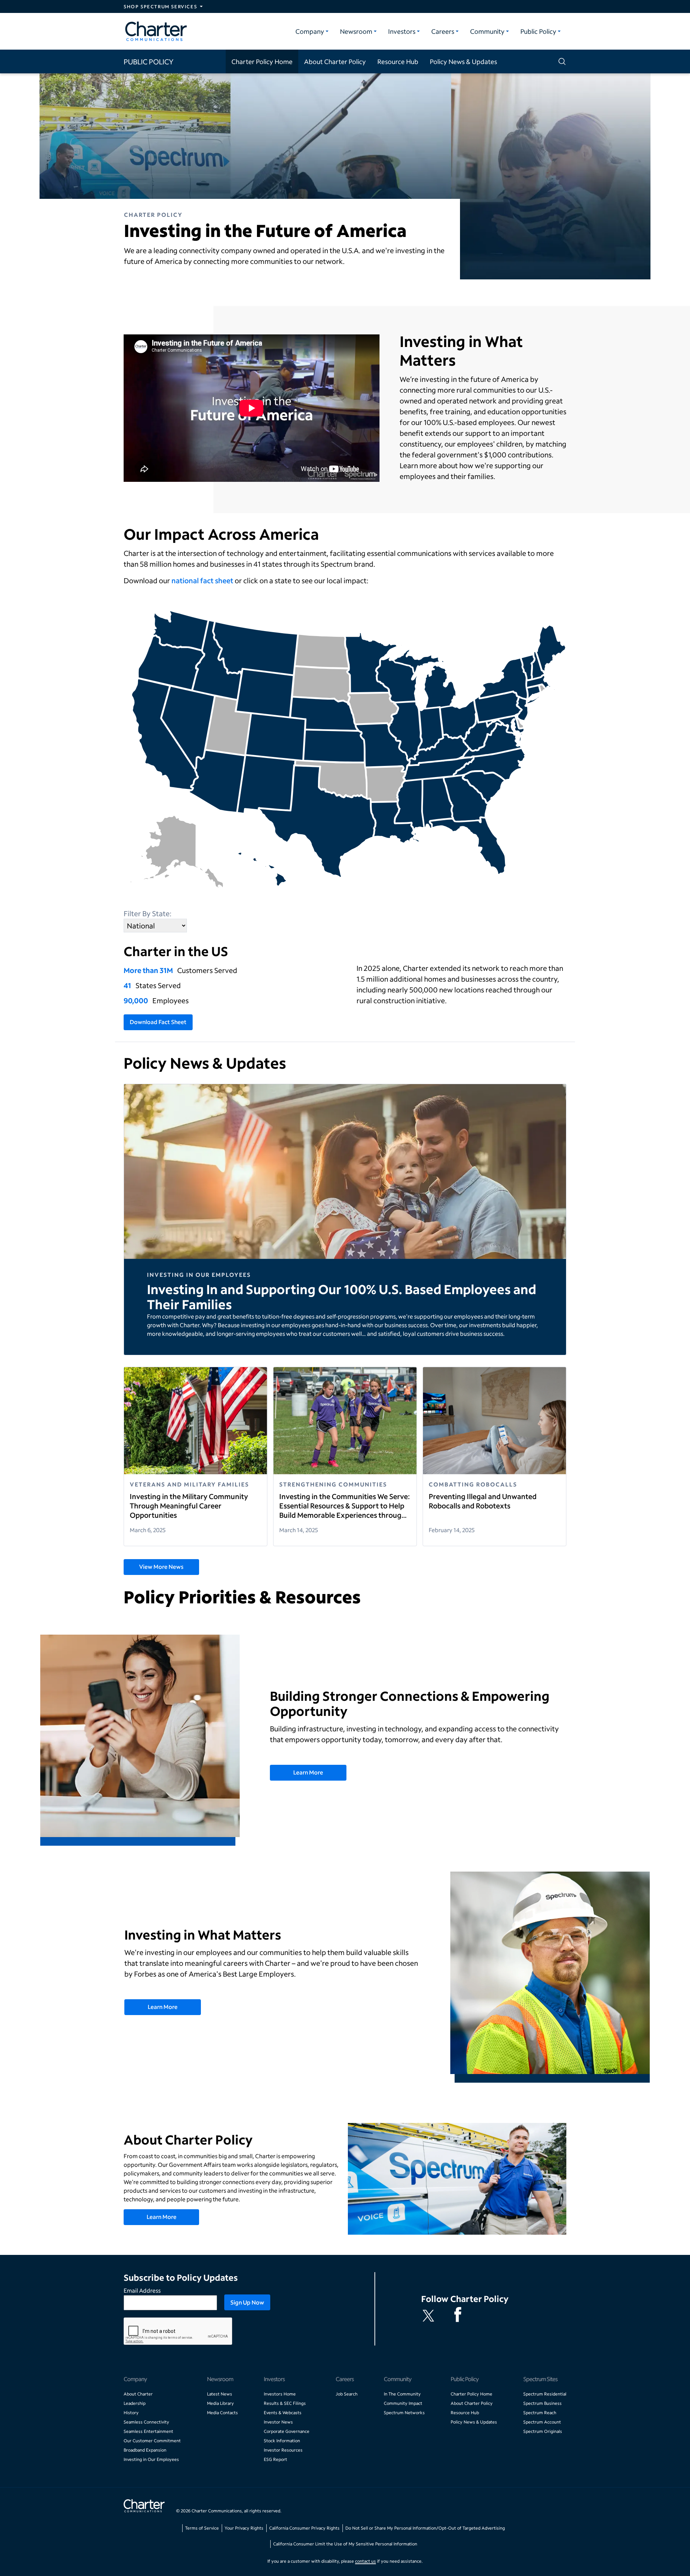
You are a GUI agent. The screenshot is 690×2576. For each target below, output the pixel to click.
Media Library (220, 2403)
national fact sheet (202, 580)
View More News (161, 1566)
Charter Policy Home (262, 61)
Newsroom (356, 31)
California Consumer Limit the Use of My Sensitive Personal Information (345, 2544)
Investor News (278, 2422)
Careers (443, 31)
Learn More (308, 1772)
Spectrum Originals (543, 2431)
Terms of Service (202, 2528)
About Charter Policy (335, 61)
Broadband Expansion (145, 2450)
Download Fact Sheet (158, 1022)
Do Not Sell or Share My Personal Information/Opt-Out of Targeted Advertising (425, 2528)
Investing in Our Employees (151, 2459)
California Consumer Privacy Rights (304, 2528)
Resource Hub (398, 61)
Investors (402, 31)
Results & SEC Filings (285, 2403)
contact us (365, 2561)
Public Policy (538, 31)
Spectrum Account (542, 2422)
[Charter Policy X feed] (430, 2316)
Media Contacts (222, 2413)
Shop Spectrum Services (160, 6)
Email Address (142, 2290)
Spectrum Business (542, 2403)
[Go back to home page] (144, 2507)
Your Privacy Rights (244, 2528)
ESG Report (275, 2459)
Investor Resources (283, 2450)
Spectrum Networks (404, 2413)
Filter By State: (148, 913)
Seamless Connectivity (146, 2422)
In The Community (402, 2394)
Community (487, 31)
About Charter (138, 2394)
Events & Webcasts (283, 2413)
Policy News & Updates (463, 61)
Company (310, 31)
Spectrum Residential (545, 2394)
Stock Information (282, 2441)
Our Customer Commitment (152, 2441)
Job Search (347, 2394)
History (131, 2413)
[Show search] (561, 61)
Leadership (135, 2403)
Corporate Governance (287, 2431)
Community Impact (403, 2403)
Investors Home (280, 2394)
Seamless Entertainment (148, 2431)
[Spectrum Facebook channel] (459, 2316)
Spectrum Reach (540, 2413)
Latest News (220, 2394)
